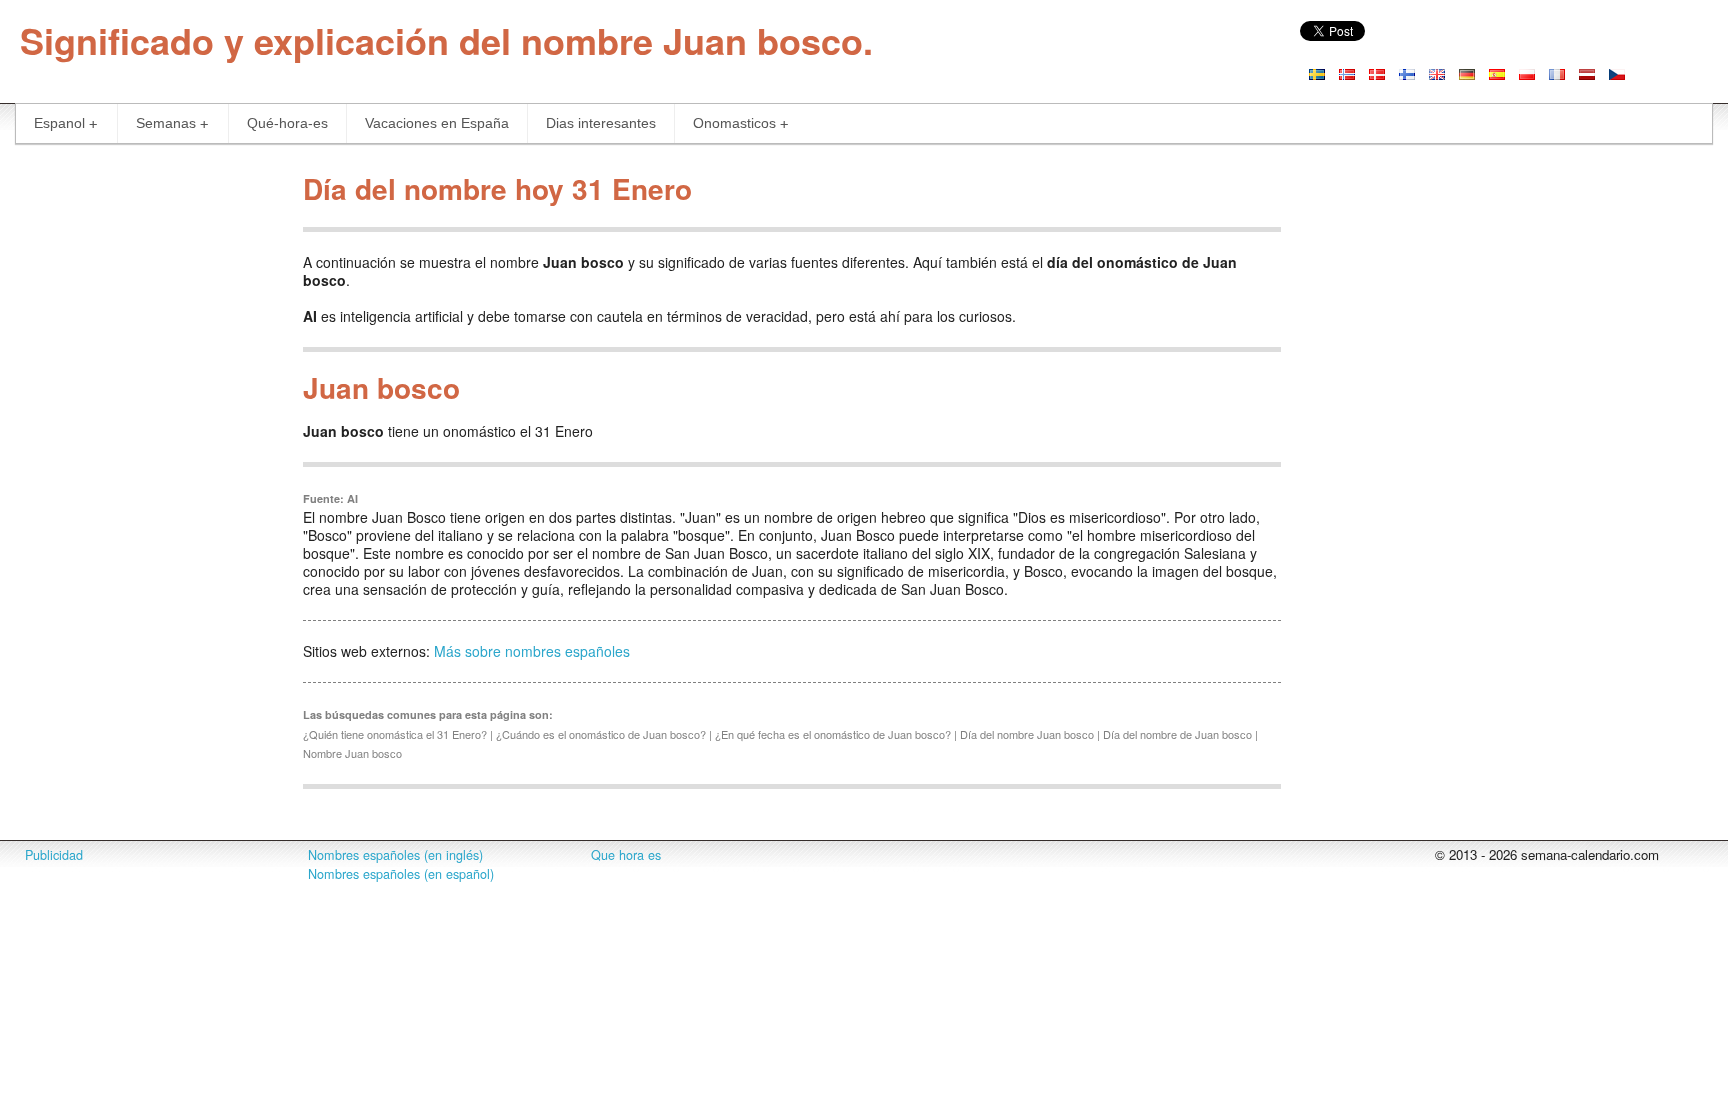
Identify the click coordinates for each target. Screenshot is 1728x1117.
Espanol (59, 123)
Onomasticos (734, 123)
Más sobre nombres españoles (532, 651)
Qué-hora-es (287, 123)
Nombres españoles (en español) (401, 874)
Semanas (166, 123)
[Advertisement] (144, 464)
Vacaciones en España (437, 123)
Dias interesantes (601, 123)
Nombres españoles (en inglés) (395, 855)
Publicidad (54, 855)
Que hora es (626, 855)
